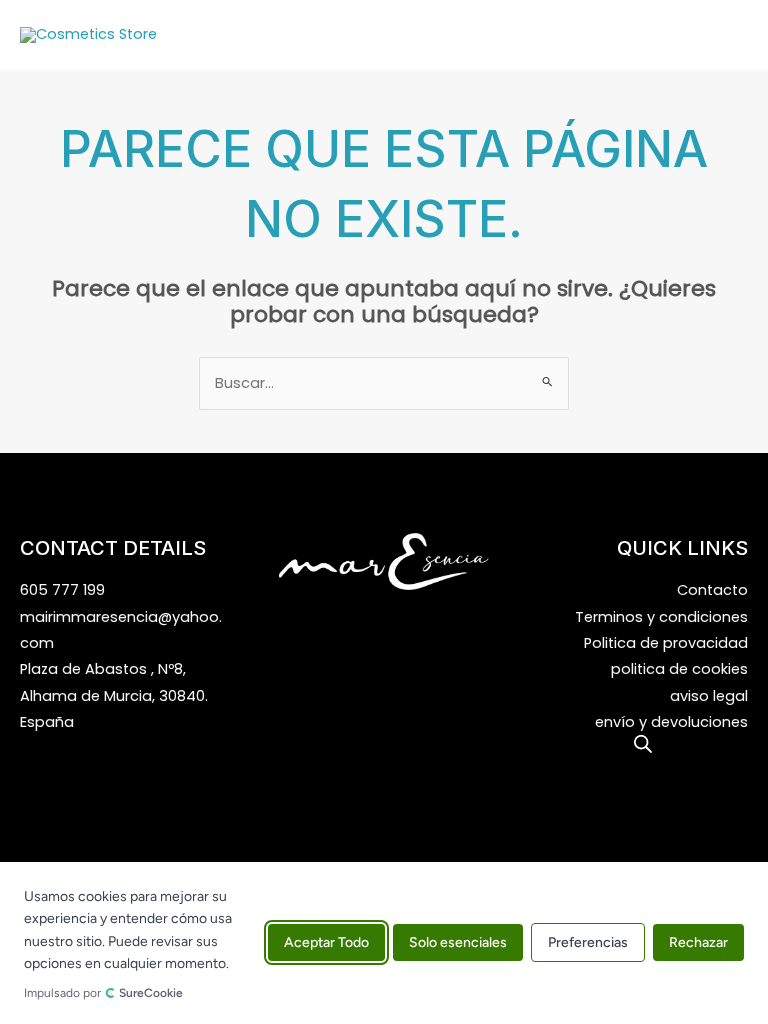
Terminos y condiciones (661, 617)
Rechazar (698, 943)
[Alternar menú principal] (728, 35)
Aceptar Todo (326, 943)
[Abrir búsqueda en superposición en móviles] (643, 744)
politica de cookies (679, 669)
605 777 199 (62, 590)
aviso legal (709, 696)
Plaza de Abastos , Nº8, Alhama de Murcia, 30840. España (114, 695)
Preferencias (588, 943)
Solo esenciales (458, 943)
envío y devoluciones (671, 722)
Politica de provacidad (666, 643)
